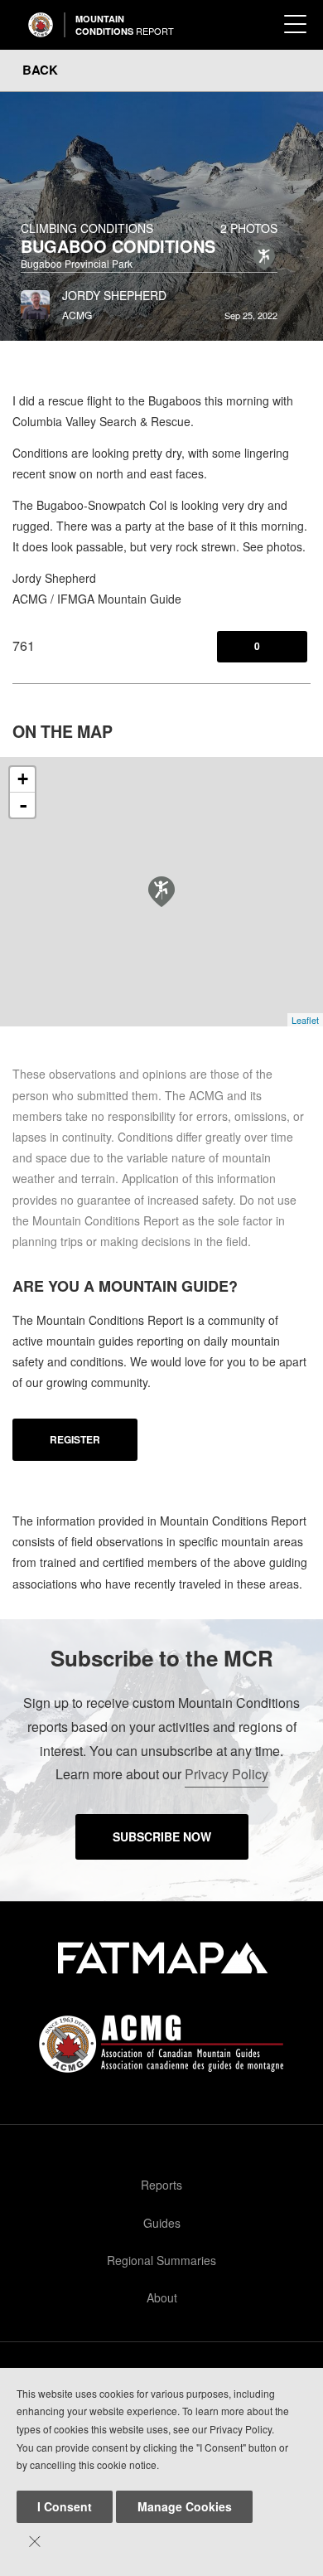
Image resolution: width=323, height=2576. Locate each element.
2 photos (249, 228)
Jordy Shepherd (114, 295)
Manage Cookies (185, 2506)
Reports (161, 2185)
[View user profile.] (35, 300)
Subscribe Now (162, 1836)
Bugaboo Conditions (118, 246)
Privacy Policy (227, 1774)
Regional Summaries (161, 2260)
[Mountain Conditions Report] (41, 25)
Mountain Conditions (125, 25)
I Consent (65, 2506)
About (162, 2297)
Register (75, 1439)
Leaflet (305, 1020)
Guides (162, 2223)
